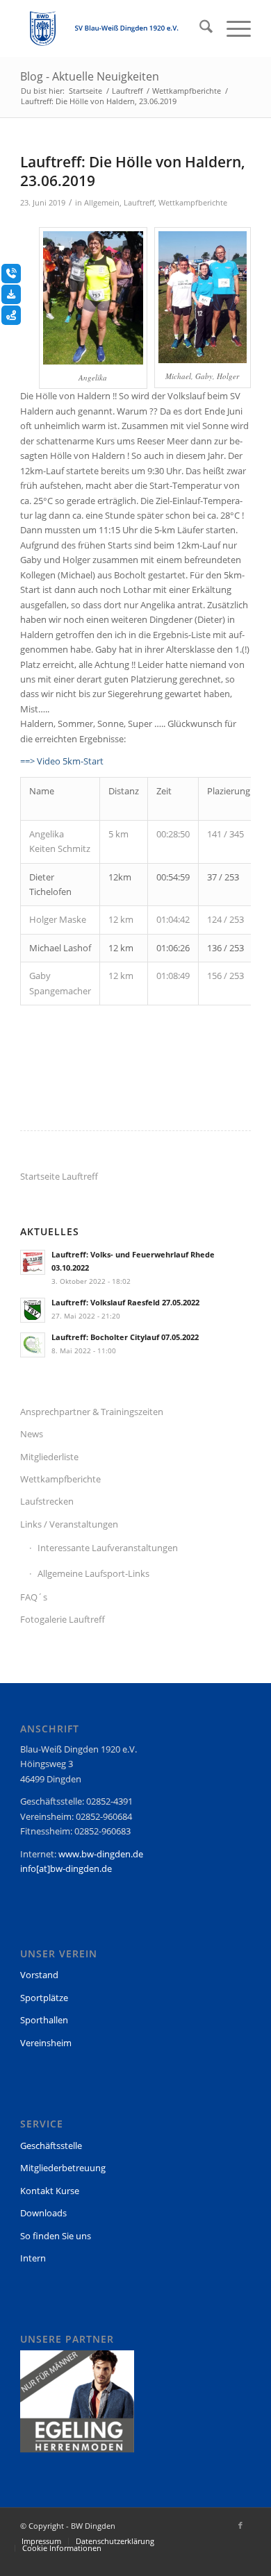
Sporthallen (44, 2020)
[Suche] (199, 28)
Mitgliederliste (49, 1457)
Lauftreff (139, 203)
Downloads (43, 2213)
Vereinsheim (46, 2043)
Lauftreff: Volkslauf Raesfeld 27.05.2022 (125, 1302)
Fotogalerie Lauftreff (63, 1619)
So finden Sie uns (56, 2236)
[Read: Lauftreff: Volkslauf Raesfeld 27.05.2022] (33, 1310)
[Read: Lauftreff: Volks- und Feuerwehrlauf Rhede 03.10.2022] (33, 1262)
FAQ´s (34, 1597)
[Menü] (232, 28)
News (32, 1434)
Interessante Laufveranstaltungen (108, 1548)
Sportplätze (44, 1998)
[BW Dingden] (112, 28)
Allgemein (102, 203)
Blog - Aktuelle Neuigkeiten (90, 76)
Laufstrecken (47, 1501)
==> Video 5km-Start (62, 761)
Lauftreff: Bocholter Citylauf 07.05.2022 (125, 1337)
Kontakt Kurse (50, 2191)
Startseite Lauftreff (59, 1176)
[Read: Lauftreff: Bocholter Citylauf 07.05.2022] (33, 1345)
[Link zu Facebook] (240, 2525)
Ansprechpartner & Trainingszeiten (92, 1412)
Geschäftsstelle (51, 2146)
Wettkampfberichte (193, 203)
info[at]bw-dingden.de (66, 1868)
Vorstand (39, 1975)
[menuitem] (199, 28)
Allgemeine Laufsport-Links (93, 1573)
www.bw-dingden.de (101, 1854)
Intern (33, 2258)
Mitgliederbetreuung (63, 2168)
